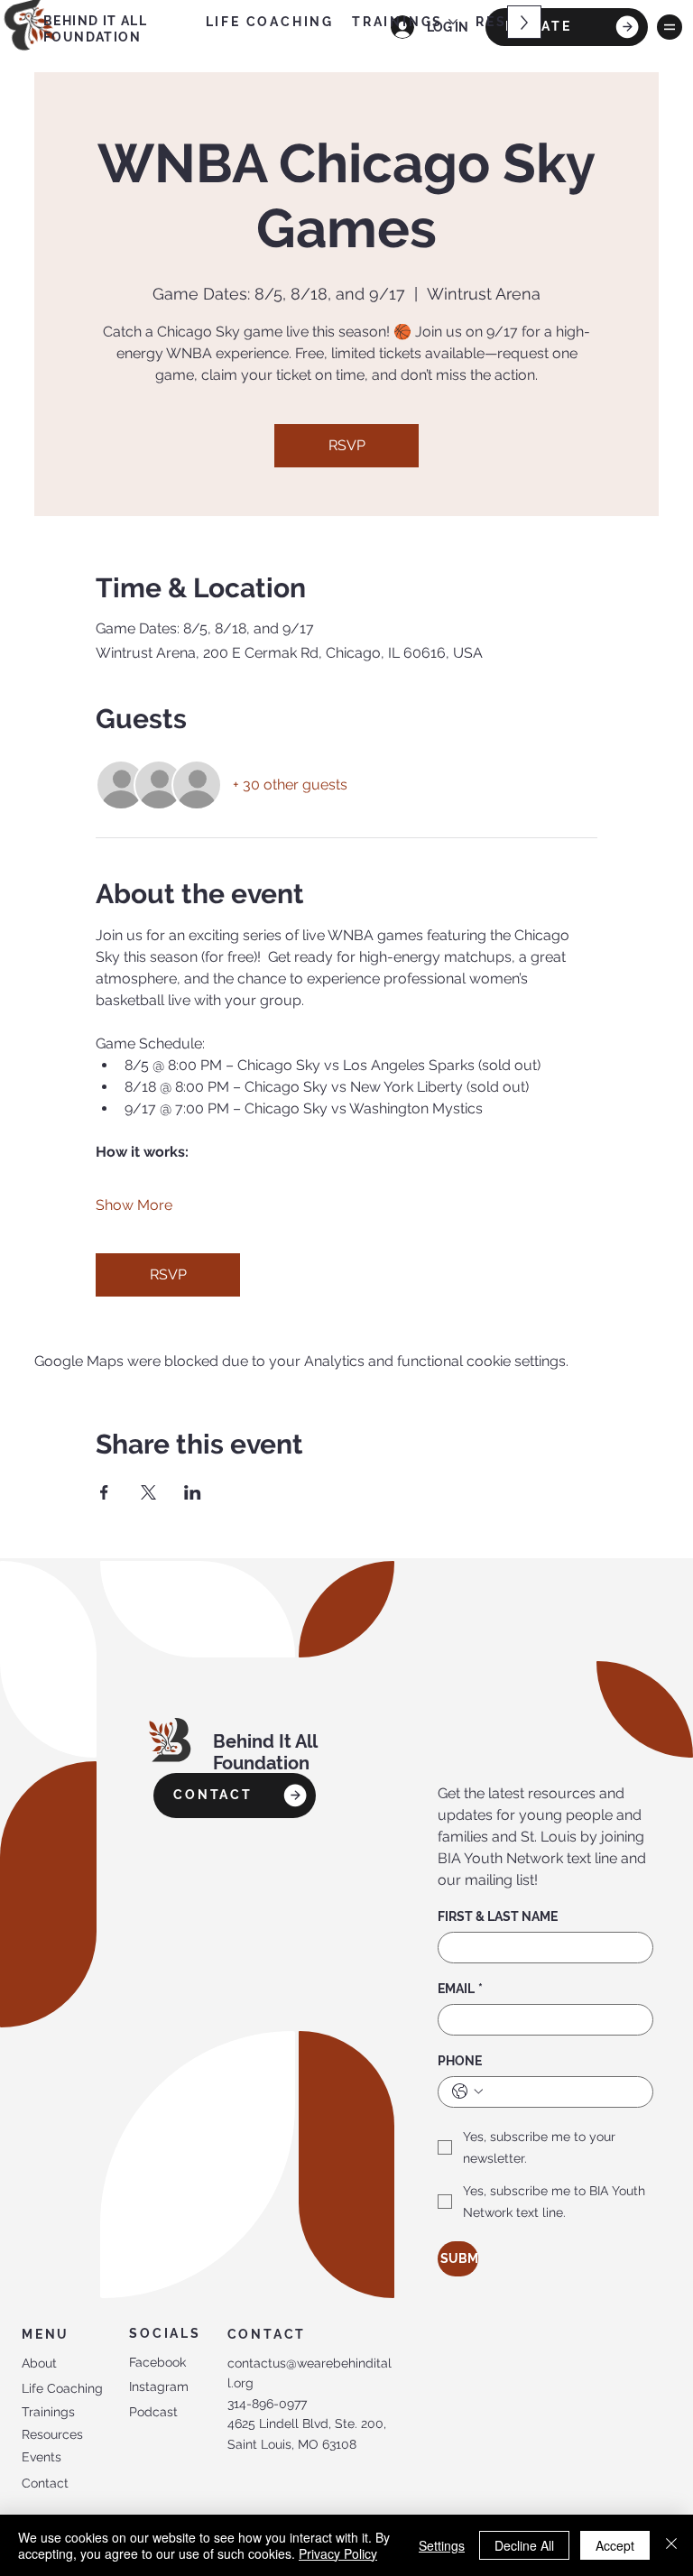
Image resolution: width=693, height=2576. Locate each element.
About (39, 2363)
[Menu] (670, 27)
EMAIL (460, 1989)
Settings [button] (442, 2545)
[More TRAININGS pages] (453, 22)
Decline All (524, 2545)
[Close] (671, 2545)
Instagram (159, 2387)
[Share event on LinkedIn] (193, 1492)
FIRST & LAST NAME (498, 1916)
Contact (45, 2483)
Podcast (153, 2412)
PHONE (460, 2061)
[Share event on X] (148, 1492)
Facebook (157, 2362)
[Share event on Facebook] (104, 1492)
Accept (615, 2545)
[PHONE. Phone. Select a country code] (467, 2091)
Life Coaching (62, 2388)
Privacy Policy (338, 2553)
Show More (134, 1205)
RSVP (347, 445)
